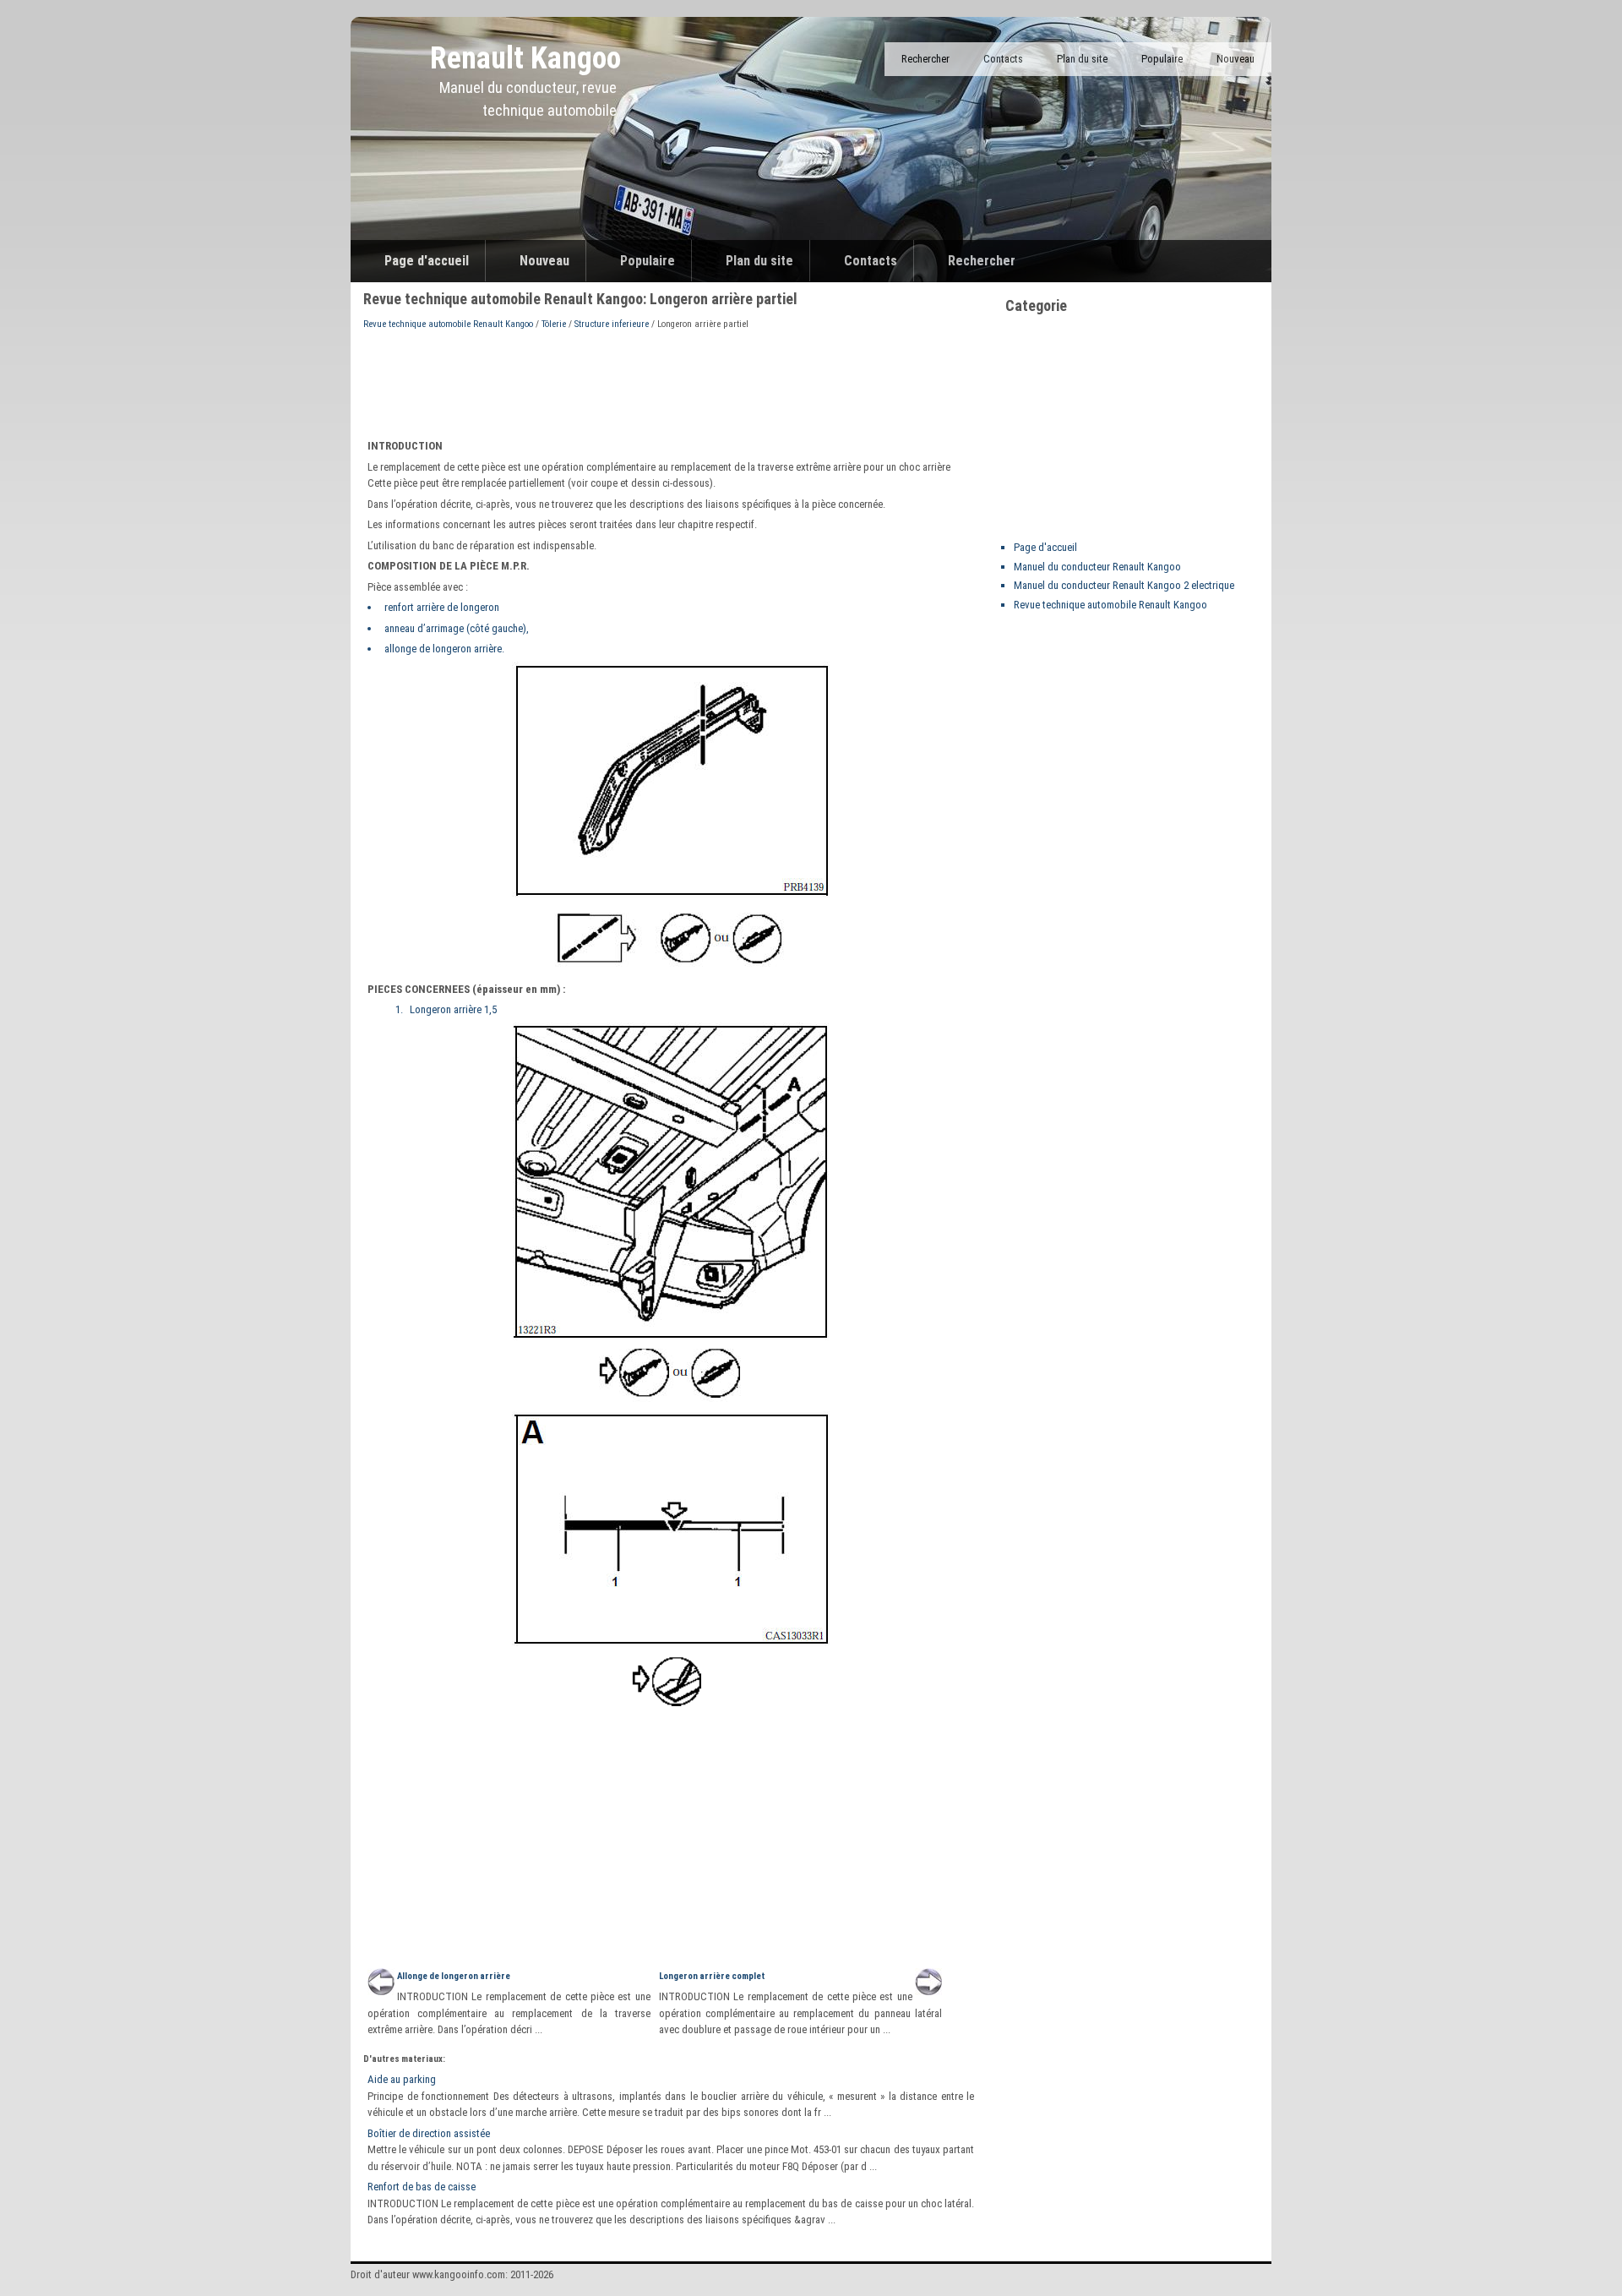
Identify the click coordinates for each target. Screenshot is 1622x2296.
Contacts (1003, 59)
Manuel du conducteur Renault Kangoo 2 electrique (1124, 585)
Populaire (1162, 59)
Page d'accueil (427, 261)
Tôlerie (554, 324)
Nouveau (1236, 59)
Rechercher (925, 59)
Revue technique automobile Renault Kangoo (448, 324)
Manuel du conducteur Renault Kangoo (1097, 567)
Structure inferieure (612, 324)
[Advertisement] (671, 383)
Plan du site (1082, 59)
